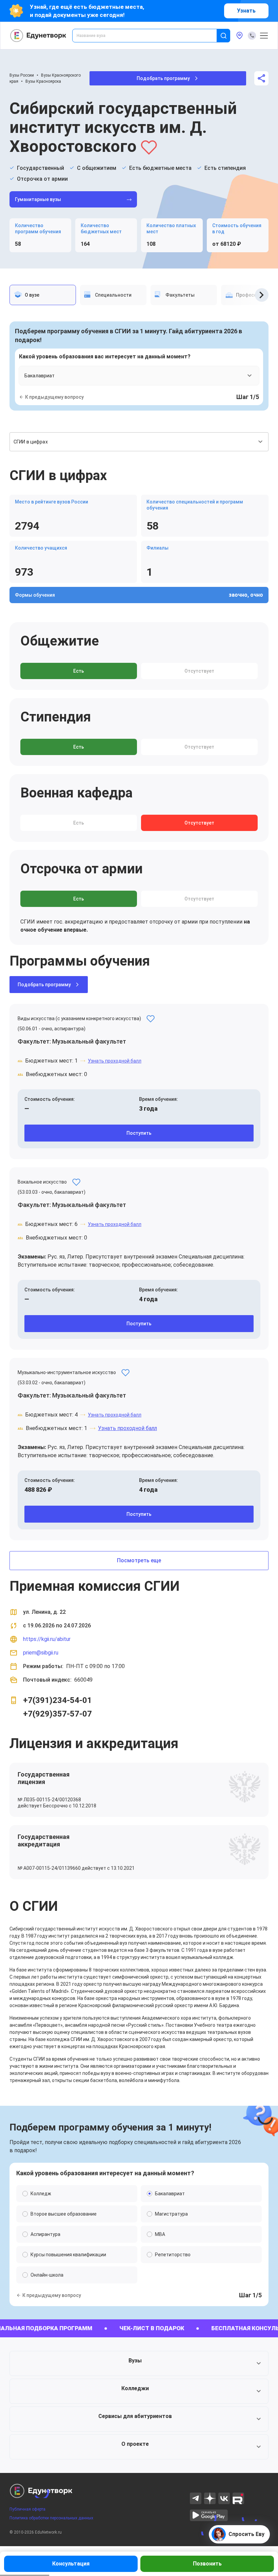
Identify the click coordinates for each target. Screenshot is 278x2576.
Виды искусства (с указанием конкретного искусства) (79, 1018)
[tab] (43, 295)
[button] (139, 2363)
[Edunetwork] (38, 36)
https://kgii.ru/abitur (47, 1639)
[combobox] (149, 36)
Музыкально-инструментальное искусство (67, 1372)
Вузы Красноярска (43, 81)
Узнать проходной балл (115, 1061)
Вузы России (22, 75)
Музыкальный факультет (89, 1041)
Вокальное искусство (42, 1182)
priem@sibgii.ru (41, 1653)
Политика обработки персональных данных (51, 2518)
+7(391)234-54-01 (57, 1700)
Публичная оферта (27, 2509)
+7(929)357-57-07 (57, 1714)
